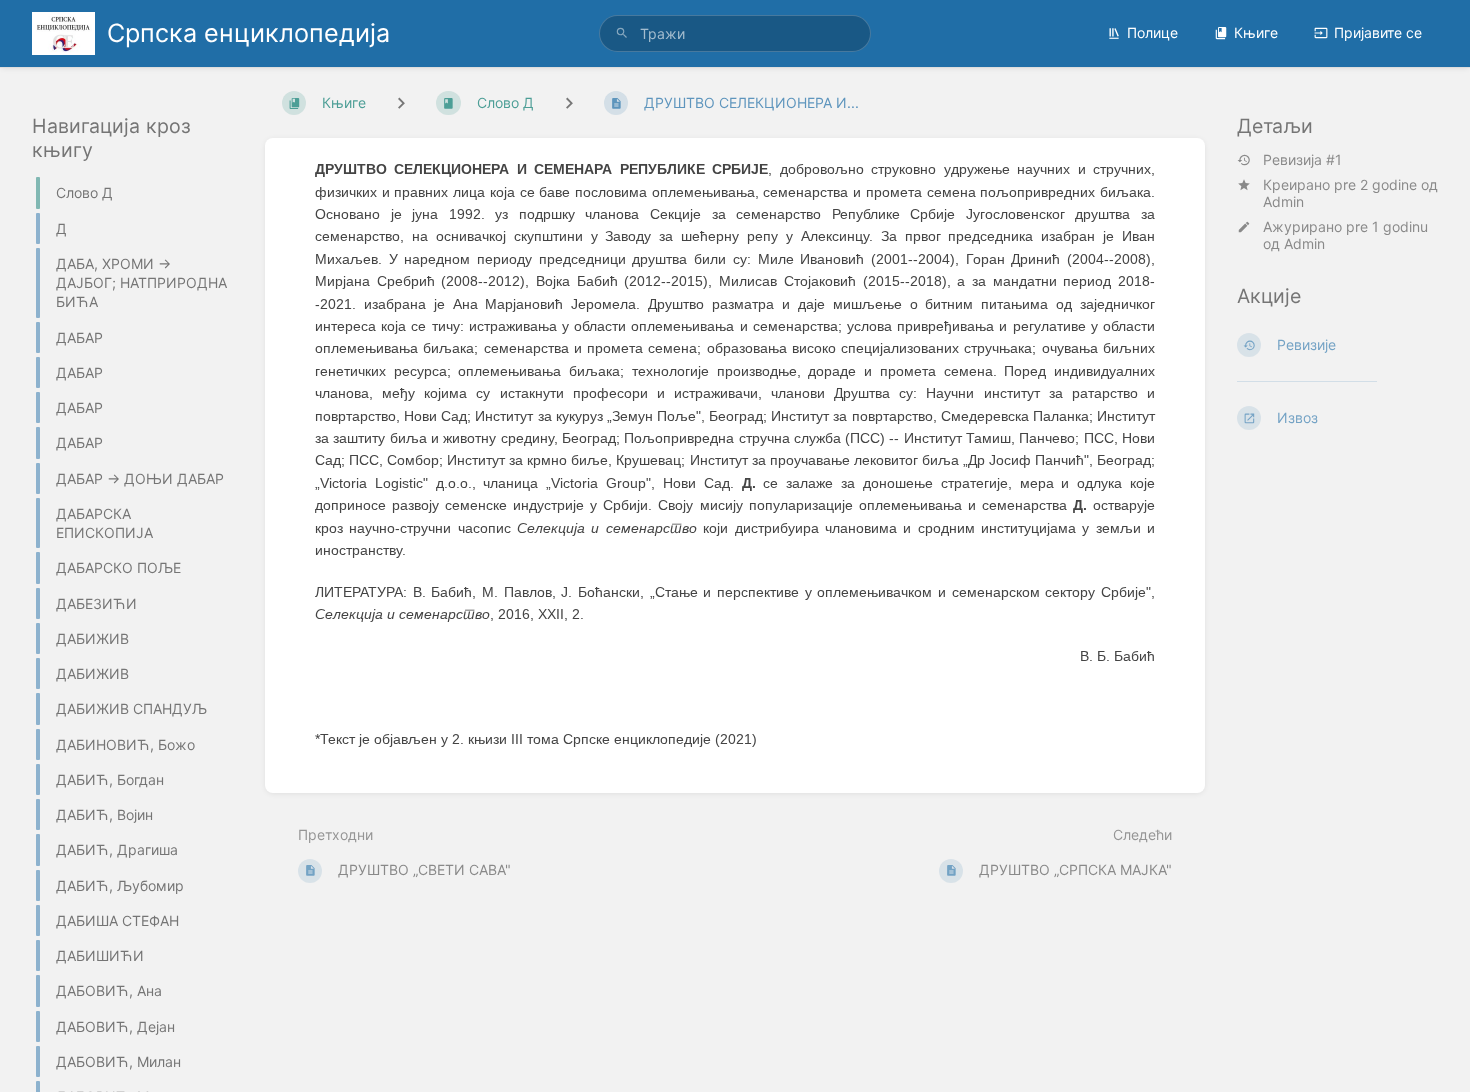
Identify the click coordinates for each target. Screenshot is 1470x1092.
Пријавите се (1378, 32)
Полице (1152, 32)
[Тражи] (622, 33)
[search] (735, 33)
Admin (1283, 201)
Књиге (1256, 32)
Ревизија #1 (1302, 160)
